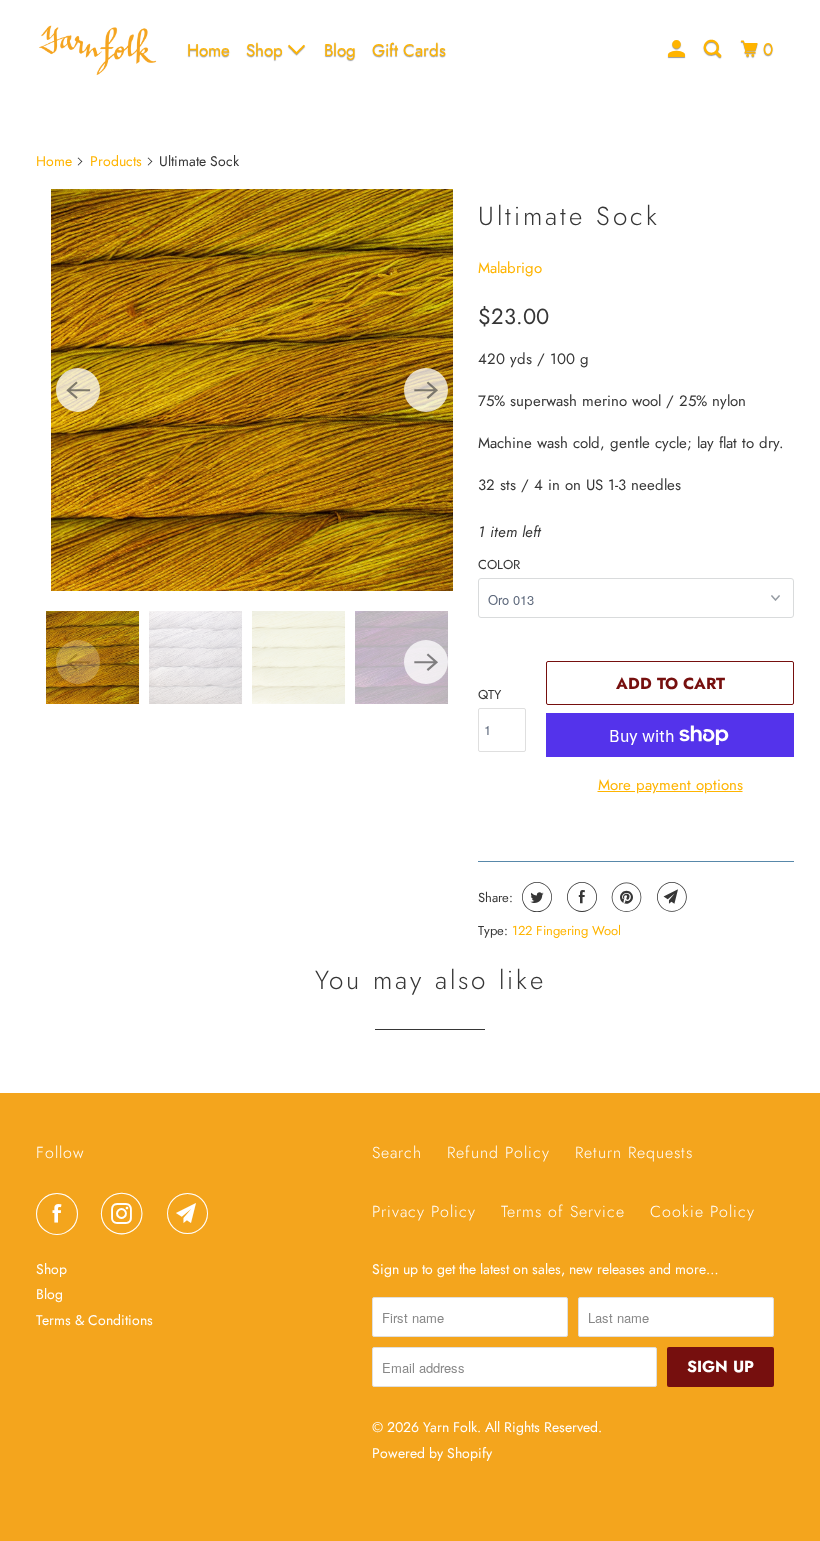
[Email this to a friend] (669, 897)
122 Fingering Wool (566, 930)
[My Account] (678, 49)
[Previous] (78, 390)
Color (499, 564)
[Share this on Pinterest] (624, 897)
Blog (340, 50)
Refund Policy (498, 1152)
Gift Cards (409, 50)
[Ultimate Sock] (252, 390)
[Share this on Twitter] (534, 897)
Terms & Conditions (94, 1320)
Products (116, 161)
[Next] (426, 390)
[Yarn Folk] (98, 50)
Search (397, 1152)
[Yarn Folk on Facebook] (61, 1214)
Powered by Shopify (432, 1453)
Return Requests (634, 1152)
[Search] (714, 49)
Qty (489, 694)
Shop (267, 50)
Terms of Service (563, 1211)
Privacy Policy (424, 1211)
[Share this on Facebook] (579, 897)
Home (208, 50)
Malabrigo (510, 268)
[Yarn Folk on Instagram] (126, 1214)
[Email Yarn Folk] (192, 1214)
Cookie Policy (702, 1211)
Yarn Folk (450, 1427)
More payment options (670, 785)
